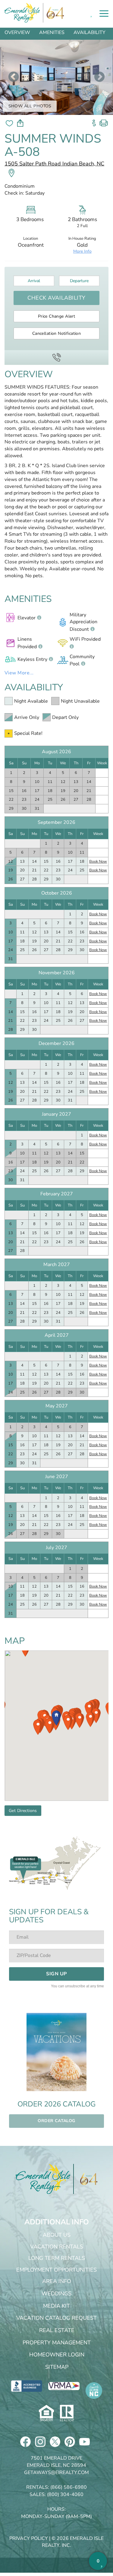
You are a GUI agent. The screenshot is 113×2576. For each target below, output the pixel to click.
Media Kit (56, 2306)
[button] (56, 1718)
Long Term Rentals (57, 2258)
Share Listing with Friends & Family (20, 123)
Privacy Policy (29, 2538)
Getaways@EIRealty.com (56, 2473)
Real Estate (57, 2330)
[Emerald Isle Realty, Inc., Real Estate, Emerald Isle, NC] (27, 2386)
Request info (94, 121)
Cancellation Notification (57, 333)
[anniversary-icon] (86, 2179)
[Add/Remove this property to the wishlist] (9, 123)
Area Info (57, 2281)
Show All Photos (30, 106)
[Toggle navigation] (104, 14)
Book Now (98, 861)
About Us (57, 2235)
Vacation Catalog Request (56, 2318)
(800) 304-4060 (65, 2494)
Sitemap (57, 2367)
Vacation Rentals (57, 2247)
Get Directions (23, 1811)
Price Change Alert (57, 316)
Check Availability (56, 298)
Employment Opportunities (56, 2270)
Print (104, 121)
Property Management (57, 2343)
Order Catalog (56, 2121)
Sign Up (56, 1974)
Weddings (56, 2294)
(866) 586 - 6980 (56, 357)
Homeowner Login (57, 2355)
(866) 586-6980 (69, 2487)
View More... (19, 673)
